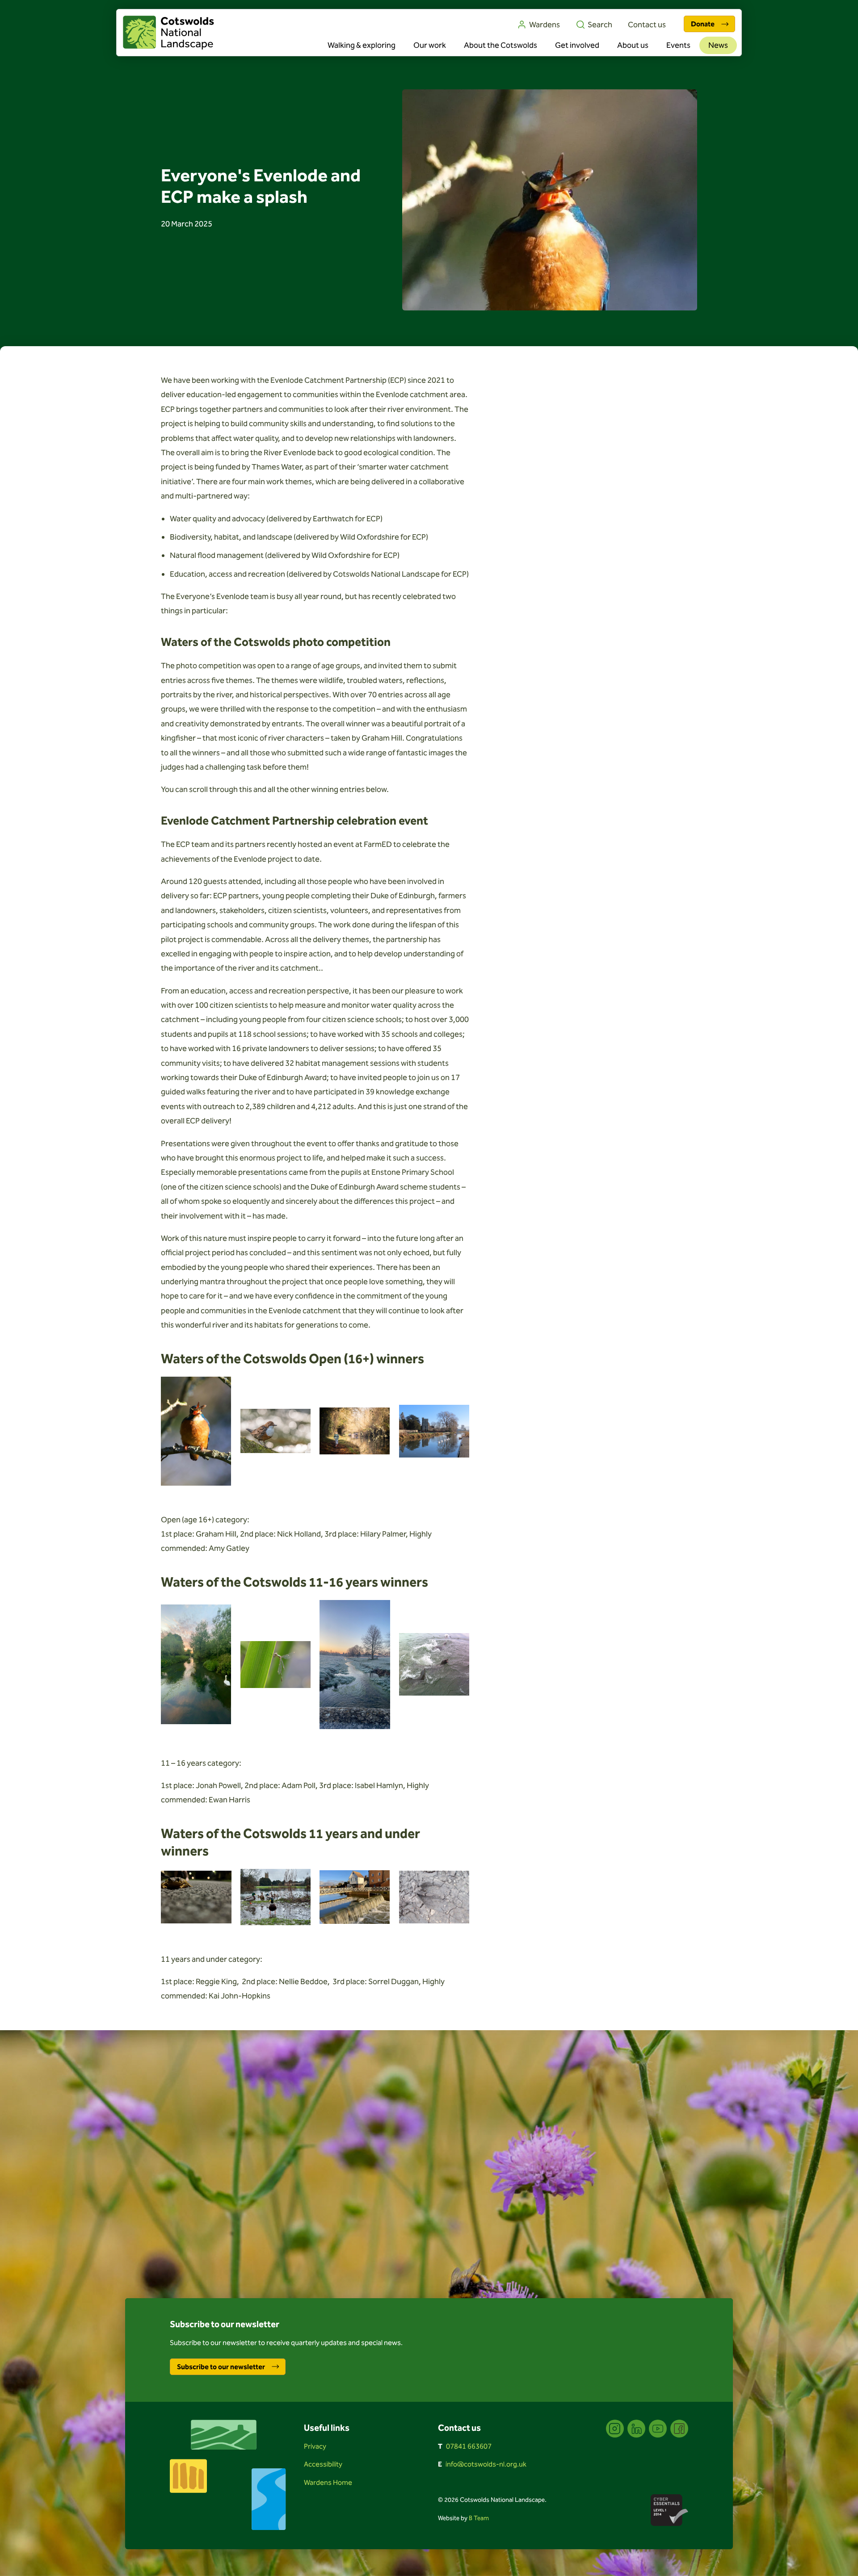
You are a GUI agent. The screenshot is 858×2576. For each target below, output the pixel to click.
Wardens (545, 25)
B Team (479, 2518)
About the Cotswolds (500, 45)
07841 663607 (469, 2446)
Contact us (647, 25)
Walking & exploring (362, 45)
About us (633, 45)
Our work (430, 45)
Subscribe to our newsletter (221, 2367)
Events (678, 45)
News (718, 45)
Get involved (577, 45)
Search (600, 25)
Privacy (315, 2446)
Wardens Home (328, 2482)
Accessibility (323, 2464)
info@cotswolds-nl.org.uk (486, 2464)
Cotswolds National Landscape (168, 33)
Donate (703, 24)
